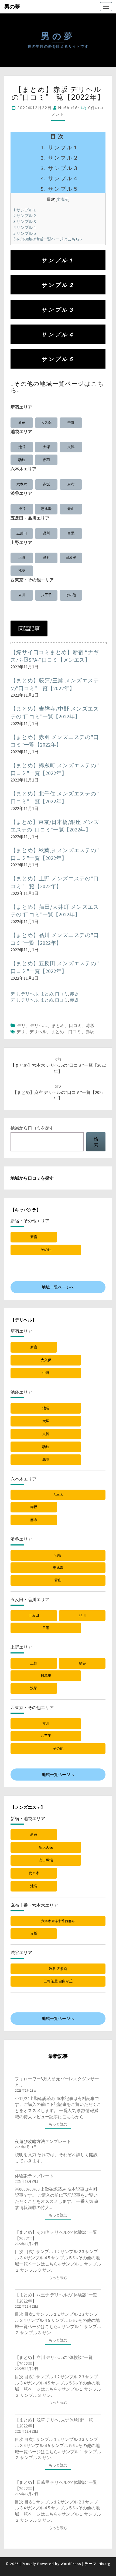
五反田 (22, 533)
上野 (22, 558)
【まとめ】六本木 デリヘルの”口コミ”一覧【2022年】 (58, 1065)
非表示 (63, 199)
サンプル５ (25, 233)
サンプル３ (25, 221)
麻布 (71, 484)
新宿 (22, 422)
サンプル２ (25, 216)
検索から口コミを (32, 1128)
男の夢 (12, 7)
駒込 (22, 460)
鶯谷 (46, 558)
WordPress (71, 2564)
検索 (96, 1142)
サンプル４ (25, 227)
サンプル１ (25, 210)
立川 (22, 595)
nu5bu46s (69, 108)
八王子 (46, 595)
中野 (71, 422)
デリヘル (30, 994)
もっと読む (60, 2124)
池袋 (22, 447)
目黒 (71, 533)
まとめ (47, 994)
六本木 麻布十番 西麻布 (58, 1921)
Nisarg (105, 2564)
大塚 (46, 447)
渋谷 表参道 (58, 1969)
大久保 (46, 422)
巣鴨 (71, 447)
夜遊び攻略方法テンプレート (43, 2141)
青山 (71, 509)
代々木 (34, 1873)
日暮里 (71, 558)
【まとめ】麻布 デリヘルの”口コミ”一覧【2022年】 (58, 1093)
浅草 (22, 570)
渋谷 (22, 509)
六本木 (22, 484)
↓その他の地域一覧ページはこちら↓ (48, 239)
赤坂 (46, 484)
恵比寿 (46, 509)
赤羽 (46, 460)
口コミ (62, 994)
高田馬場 (46, 1860)
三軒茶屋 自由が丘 (58, 1981)
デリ (15, 994)
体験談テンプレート (34, 2176)
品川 (46, 533)
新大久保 (46, 1847)
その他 (71, 595)
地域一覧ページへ (58, 1287)
